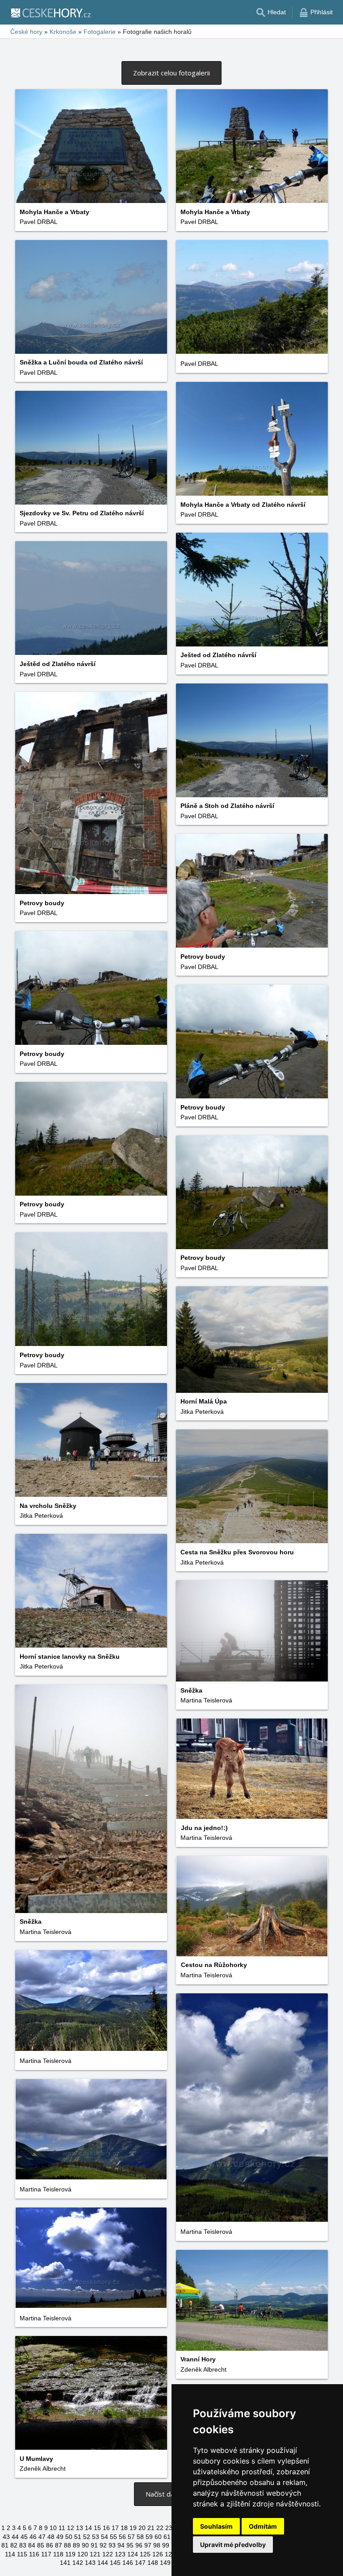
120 (83, 2554)
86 (50, 2545)
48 (51, 2537)
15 (97, 2528)
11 (62, 2528)
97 (148, 2545)
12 (71, 2528)
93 (112, 2545)
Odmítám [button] (263, 2526)
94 (121, 2545)
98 (157, 2545)
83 (23, 2545)
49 (60, 2537)
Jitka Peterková (202, 1412)
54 (105, 2537)
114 (10, 2554)
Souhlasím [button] (216, 2526)
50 (69, 2537)
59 (149, 2537)
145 (115, 2563)
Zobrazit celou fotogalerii (171, 73)
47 (42, 2537)
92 (103, 2545)
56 (122, 2537)
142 (78, 2563)
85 (41, 2545)
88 (67, 2545)
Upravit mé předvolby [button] (233, 2545)
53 (96, 2537)
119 (70, 2554)
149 (165, 2563)
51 (78, 2537)
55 (113, 2537)
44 (15, 2537)
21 (151, 2528)
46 (33, 2537)
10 (53, 2528)
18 (124, 2528)
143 (90, 2563)
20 (142, 2528)
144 (103, 2563)
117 (46, 2554)
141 (65, 2563)
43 (6, 2537)
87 (59, 2545)
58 (140, 2537)
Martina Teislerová (206, 1700)
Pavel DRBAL (39, 222)
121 (95, 2554)
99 (166, 2545)
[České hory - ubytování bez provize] (50, 12)
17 (115, 2528)
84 (32, 2545)
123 (120, 2554)
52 (87, 2537)
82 (14, 2545)
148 (153, 2563)
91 (94, 2545)
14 (88, 2528)
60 (158, 2537)
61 (167, 2537)
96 (139, 2545)
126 (158, 2554)
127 (170, 2554)
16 (106, 2528)
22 (160, 2528)
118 (58, 2554)
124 (133, 2554)
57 (131, 2537)
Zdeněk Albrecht (203, 2369)
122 (108, 2554)
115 (22, 2554)
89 (76, 2545)
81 (5, 2545)
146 (128, 2563)
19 (133, 2528)
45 (24, 2537)
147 (140, 2563)
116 (34, 2554)
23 (169, 2528)
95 (130, 2545)
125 (145, 2554)
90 (85, 2545)
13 (79, 2528)
